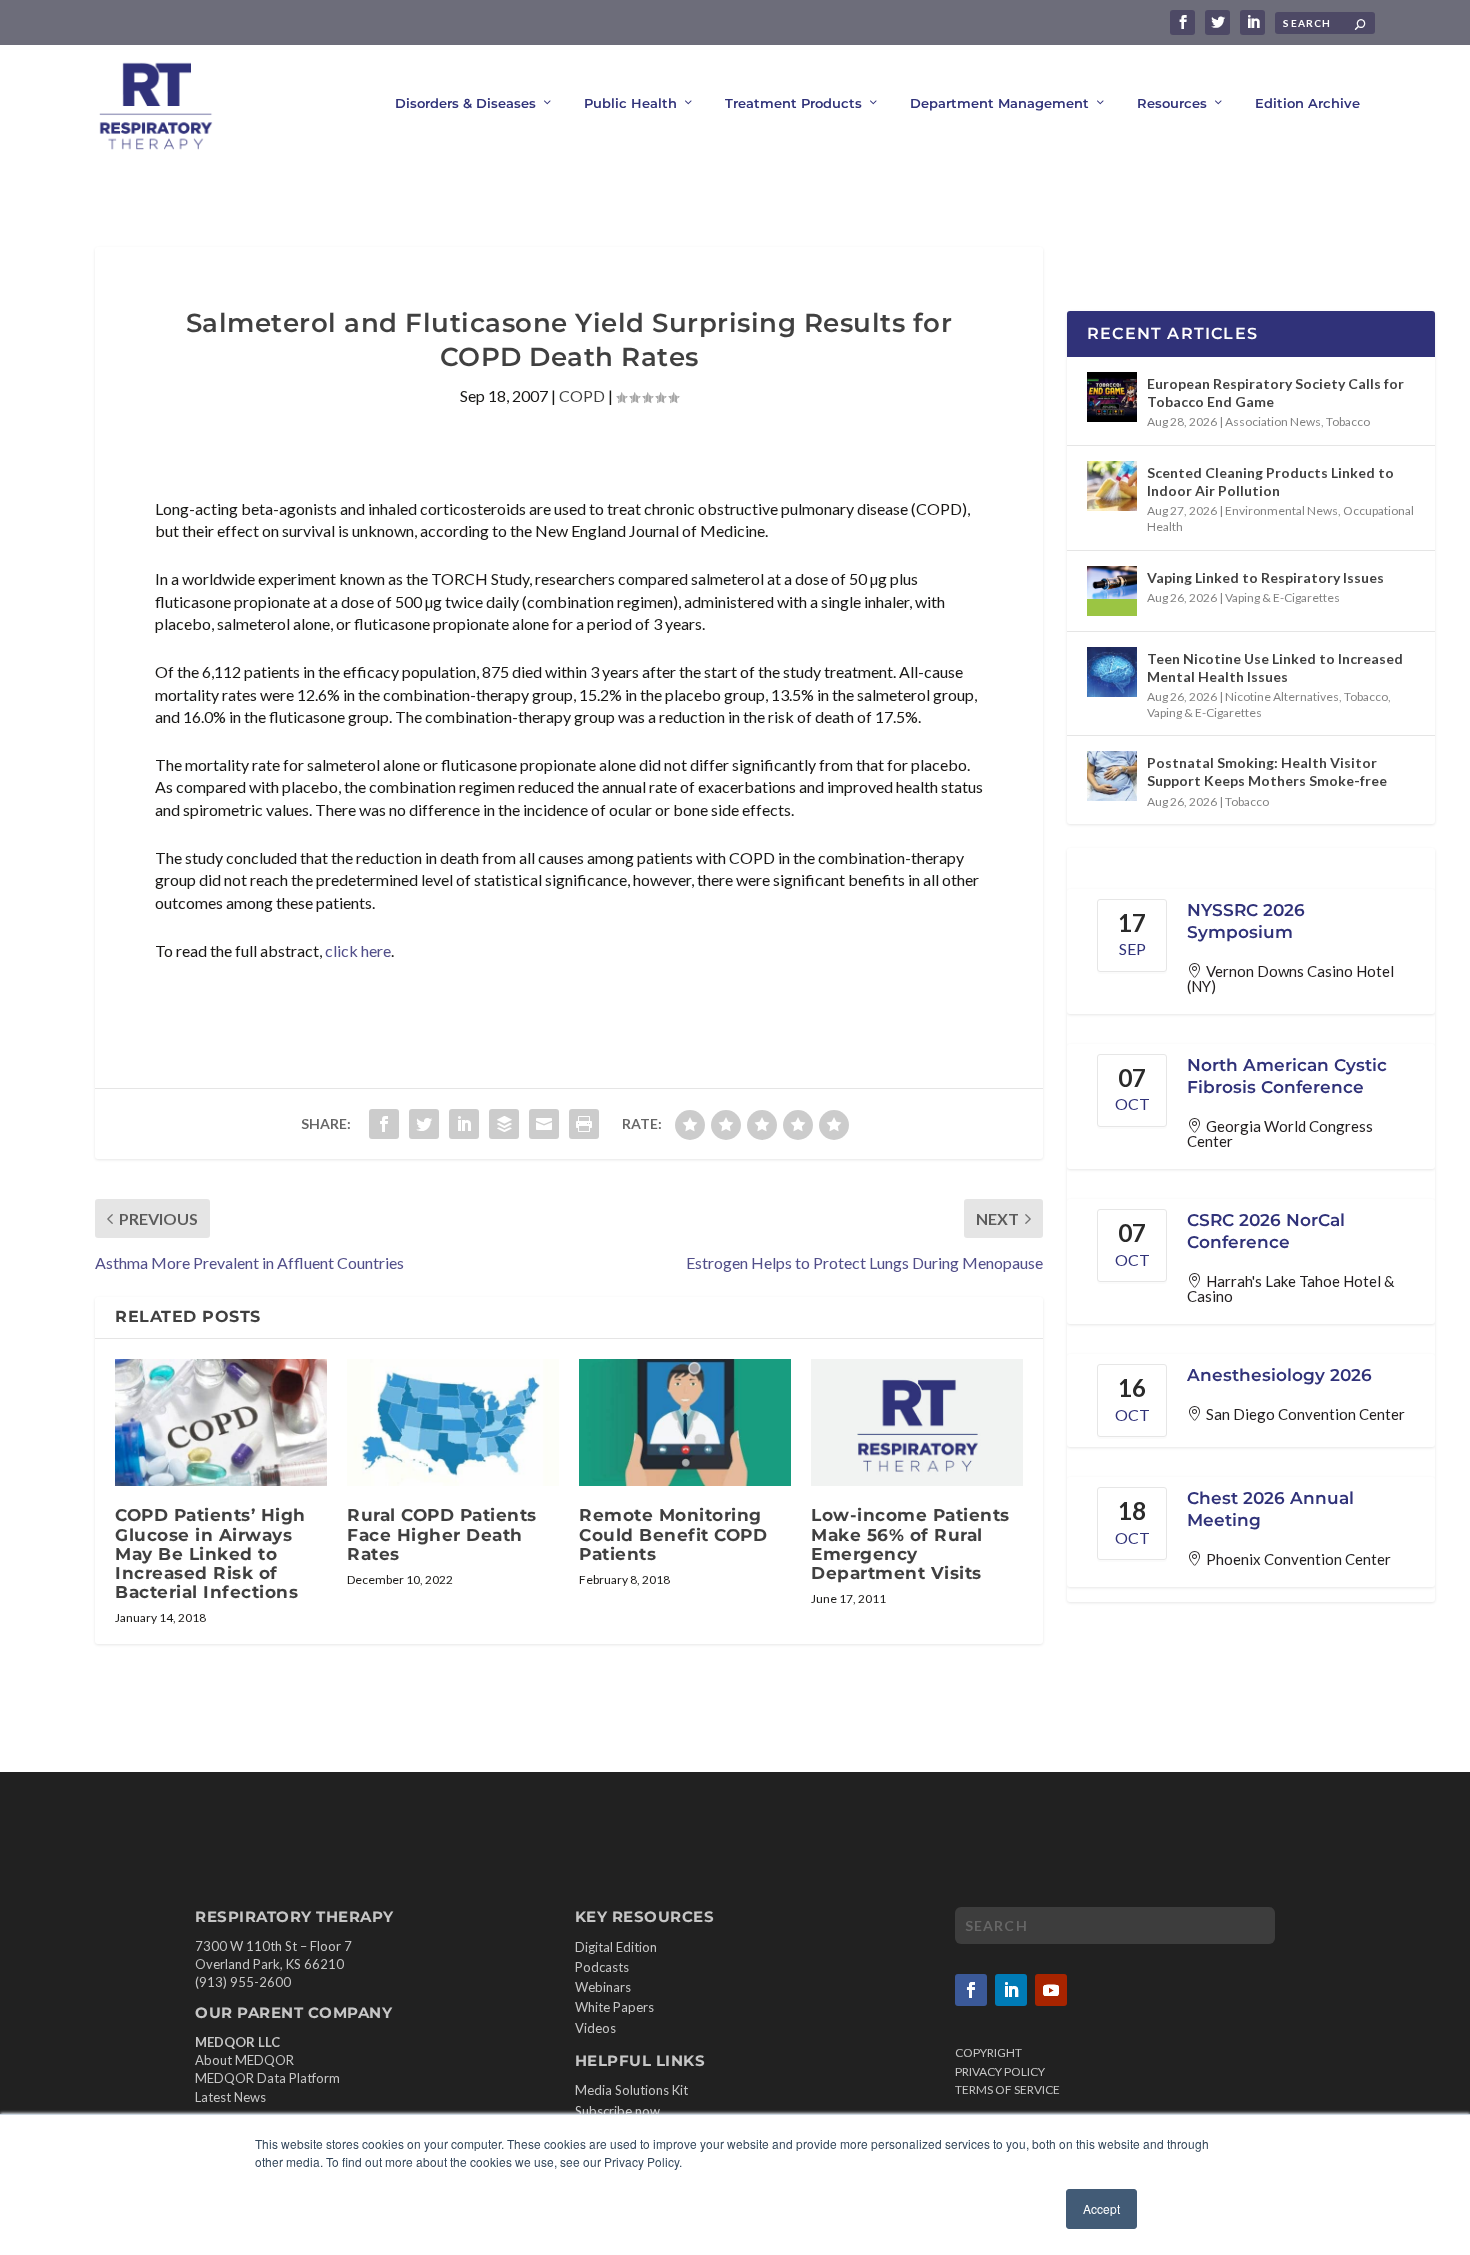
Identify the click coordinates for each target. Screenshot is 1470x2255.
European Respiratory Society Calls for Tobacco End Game (1275, 392)
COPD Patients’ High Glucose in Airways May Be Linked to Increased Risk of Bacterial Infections (210, 1553)
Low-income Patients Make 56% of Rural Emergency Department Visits (910, 1544)
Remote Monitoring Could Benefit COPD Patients (673, 1534)
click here (358, 950)
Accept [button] (1101, 2208)
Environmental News (1281, 510)
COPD (582, 395)
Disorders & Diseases (465, 103)
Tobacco (1348, 421)
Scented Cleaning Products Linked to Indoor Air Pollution (1270, 481)
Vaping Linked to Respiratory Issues (1265, 577)
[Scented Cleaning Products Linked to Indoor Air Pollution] (1112, 486)
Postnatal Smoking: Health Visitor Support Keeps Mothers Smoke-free (1267, 771)
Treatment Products (793, 103)
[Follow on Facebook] (971, 1990)
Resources (1172, 103)
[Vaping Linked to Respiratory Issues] (1112, 591)
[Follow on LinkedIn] (1011, 1990)
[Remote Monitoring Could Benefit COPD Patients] (685, 1422)
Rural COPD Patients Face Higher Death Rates (442, 1534)
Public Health (630, 103)
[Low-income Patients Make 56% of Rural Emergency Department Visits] (917, 1422)
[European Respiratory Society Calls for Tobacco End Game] (1112, 397)
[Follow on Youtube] (1051, 1990)
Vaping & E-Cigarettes (1282, 597)
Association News (1273, 421)
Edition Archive (1307, 103)
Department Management (999, 103)
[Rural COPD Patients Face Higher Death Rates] (453, 1422)
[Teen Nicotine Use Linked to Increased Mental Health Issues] (1112, 672)
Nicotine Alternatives (1282, 696)
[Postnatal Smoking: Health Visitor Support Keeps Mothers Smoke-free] (1112, 776)
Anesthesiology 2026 (1279, 1375)
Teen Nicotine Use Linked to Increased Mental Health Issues (1275, 667)
